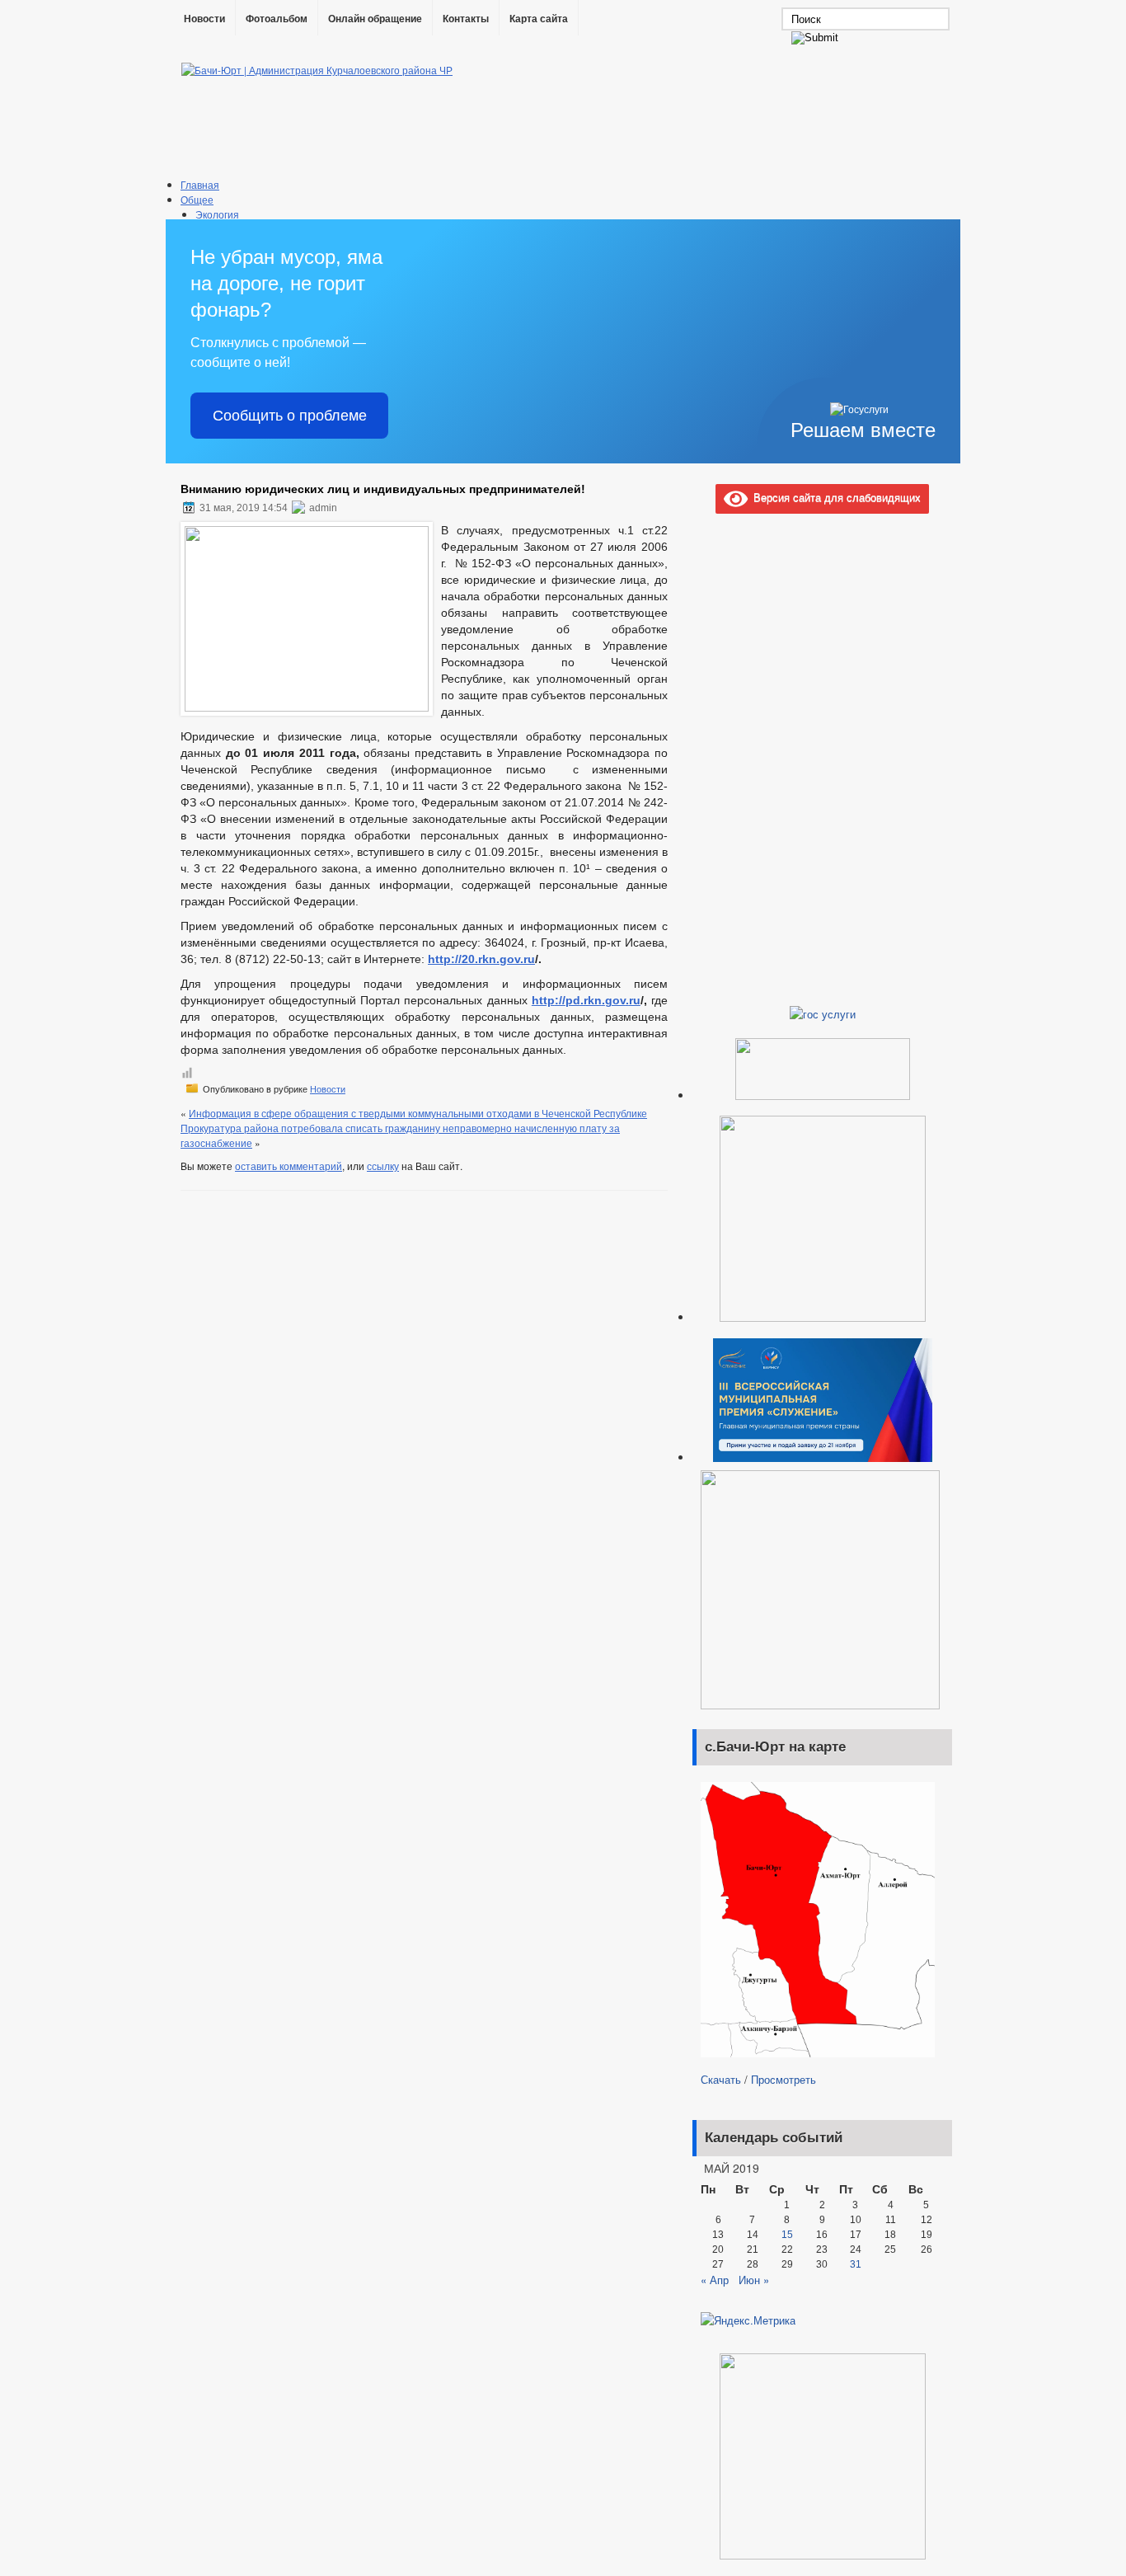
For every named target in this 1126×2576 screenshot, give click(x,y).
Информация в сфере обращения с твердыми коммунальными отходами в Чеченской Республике (418, 1113)
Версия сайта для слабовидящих (834, 497)
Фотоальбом (277, 19)
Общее (197, 199)
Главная (200, 184)
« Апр (715, 2280)
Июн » (754, 2280)
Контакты (466, 19)
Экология (217, 214)
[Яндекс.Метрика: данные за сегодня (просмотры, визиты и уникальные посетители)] (748, 2320)
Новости (204, 19)
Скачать (721, 2079)
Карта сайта (539, 19)
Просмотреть (784, 2079)
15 (787, 2235)
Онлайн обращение (375, 19)
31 (856, 2264)
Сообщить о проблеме (290, 416)
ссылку (383, 1166)
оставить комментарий (289, 1166)
